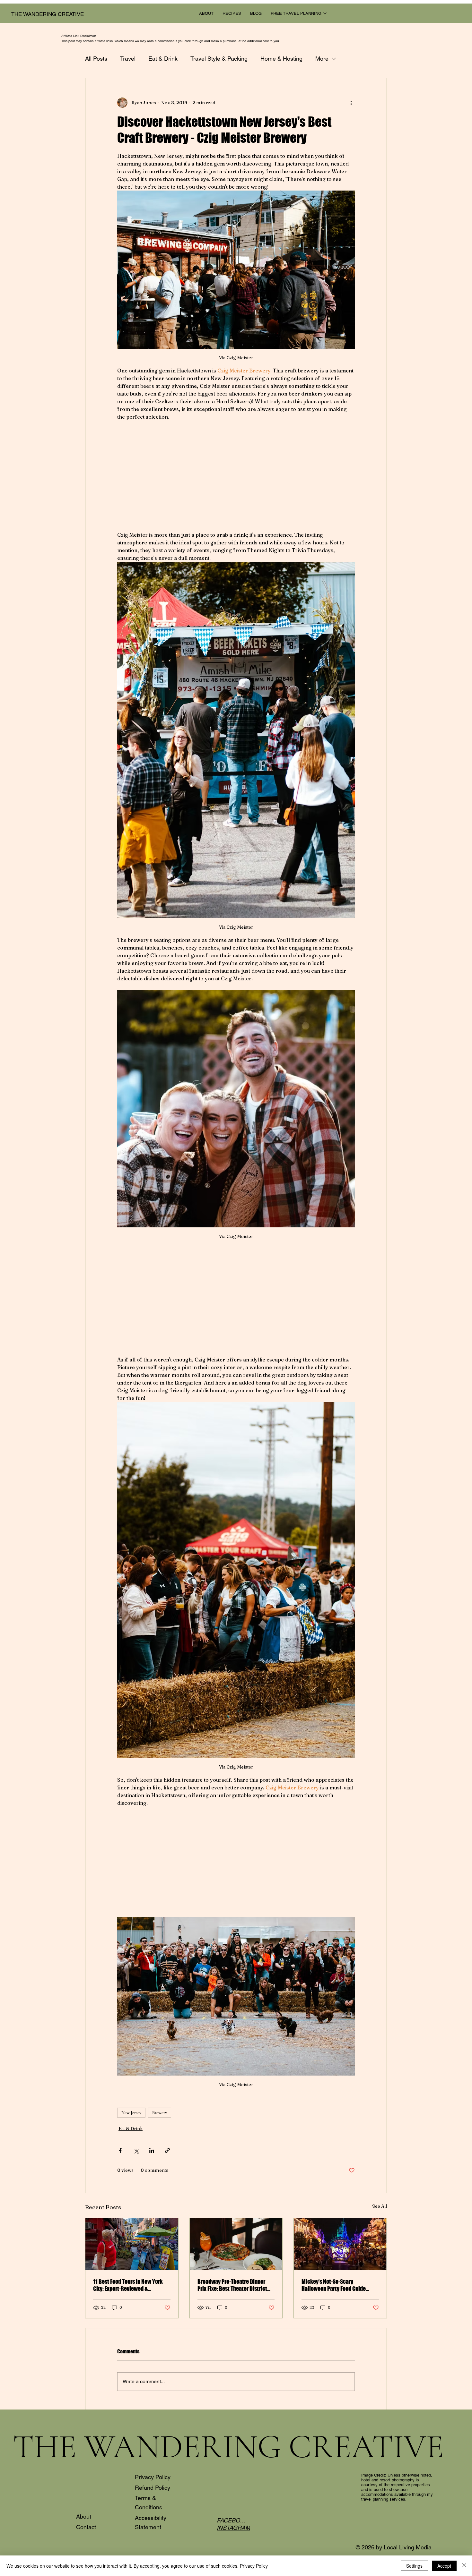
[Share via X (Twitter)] (136, 2150)
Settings (414, 2566)
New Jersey (131, 2113)
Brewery (160, 2113)
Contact (86, 2527)
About (84, 2516)
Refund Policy (153, 2488)
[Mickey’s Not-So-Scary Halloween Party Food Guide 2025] (340, 2244)
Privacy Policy (153, 2477)
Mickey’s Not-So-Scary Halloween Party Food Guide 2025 (334, 2285)
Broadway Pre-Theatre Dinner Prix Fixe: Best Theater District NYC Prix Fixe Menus (232, 2285)
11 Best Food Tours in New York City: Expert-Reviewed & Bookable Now (128, 2285)
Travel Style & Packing (219, 59)
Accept (444, 2566)
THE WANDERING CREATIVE (48, 14)
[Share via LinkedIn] (152, 2150)
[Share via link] (167, 2150)
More (322, 59)
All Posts (96, 59)
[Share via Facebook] (120, 2150)
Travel (128, 59)
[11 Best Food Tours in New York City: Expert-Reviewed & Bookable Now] (132, 2244)
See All (380, 2206)
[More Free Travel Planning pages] (325, 13)
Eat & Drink (163, 59)
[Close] (464, 2566)
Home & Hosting (281, 59)
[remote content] (236, 476)
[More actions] (351, 103)
